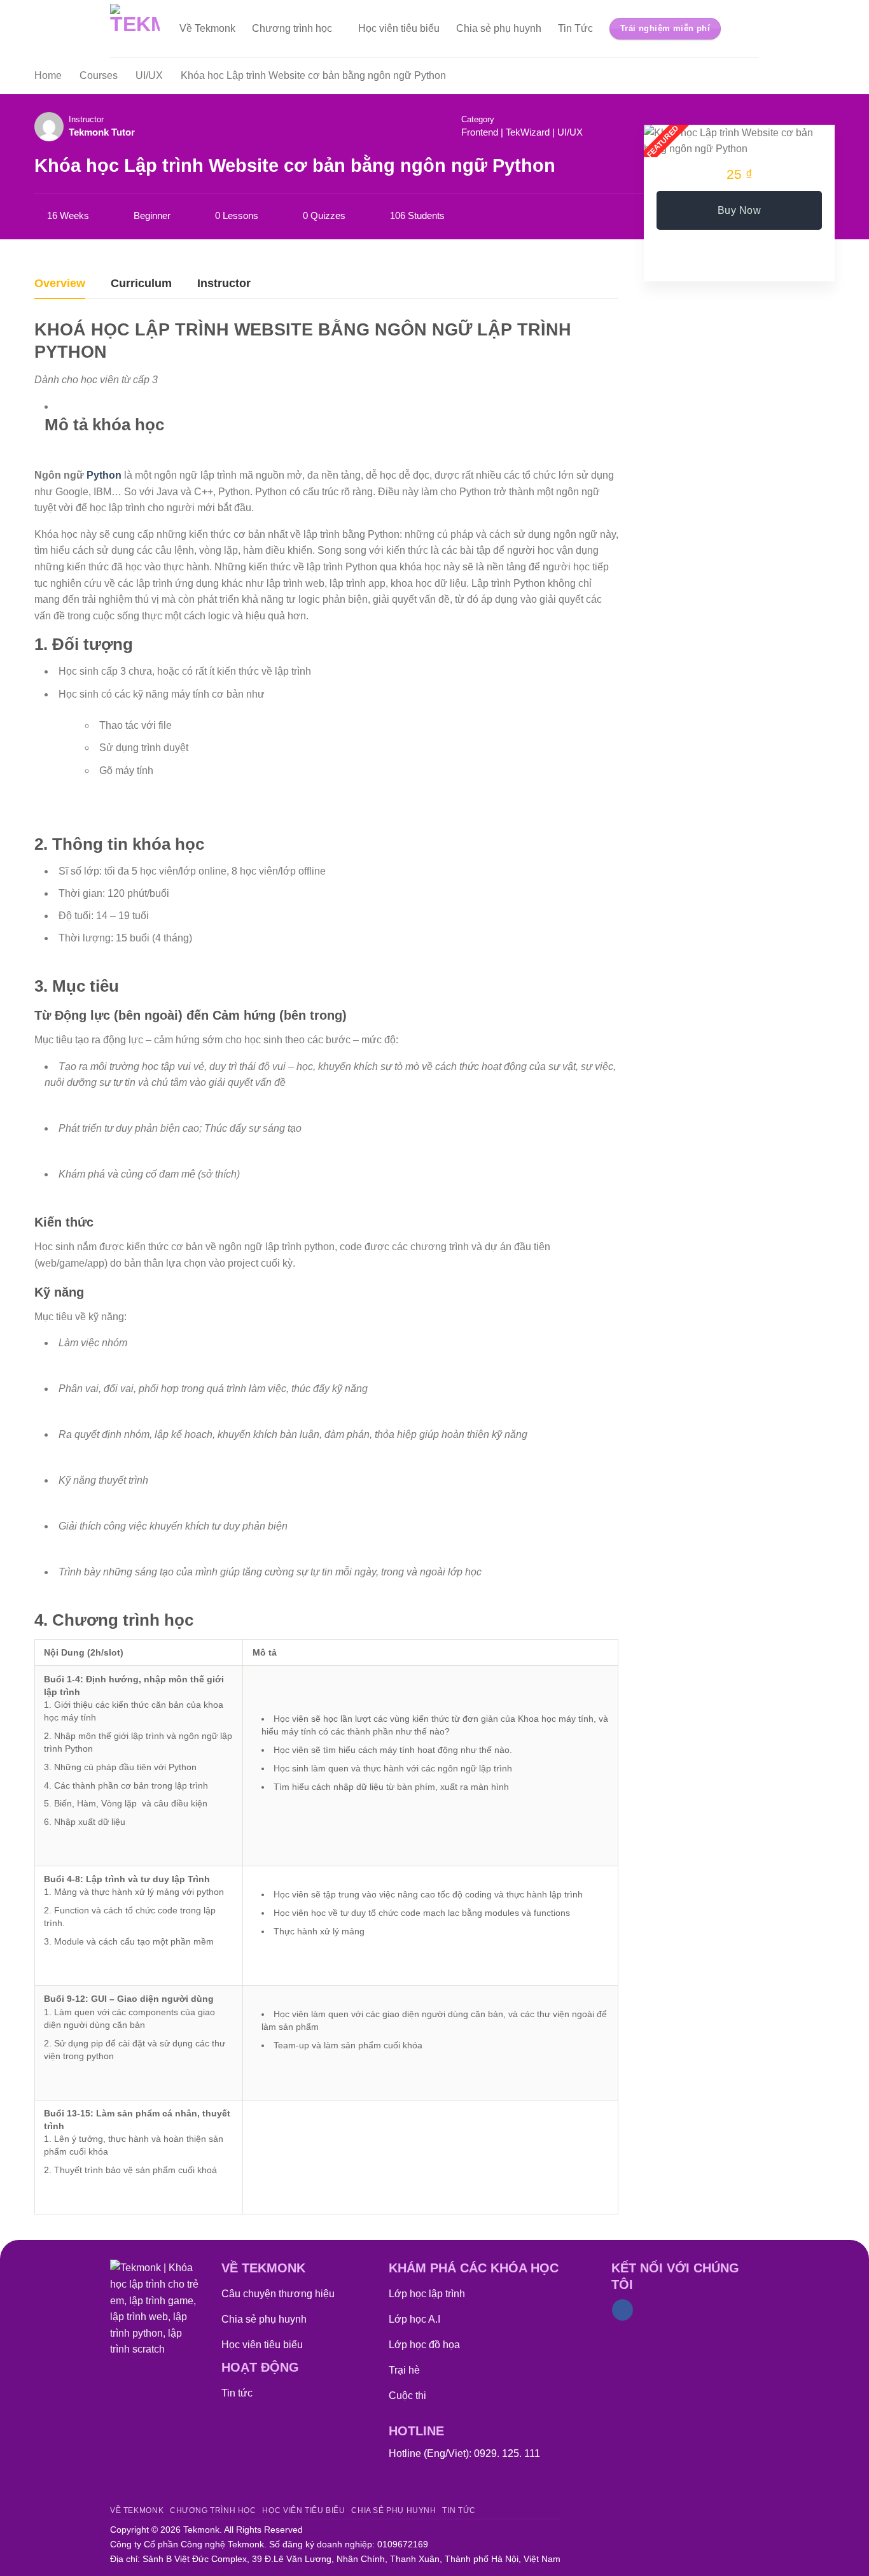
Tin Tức (575, 28)
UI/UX (570, 132)
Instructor (86, 119)
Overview (60, 284)
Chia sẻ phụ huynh (499, 28)
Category (478, 119)
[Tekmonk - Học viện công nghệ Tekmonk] (135, 29)
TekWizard (528, 132)
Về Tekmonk (207, 28)
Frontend (480, 132)
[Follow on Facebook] (622, 2310)
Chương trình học (292, 28)
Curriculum (141, 284)
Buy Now (739, 210)
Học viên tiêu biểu (399, 28)
